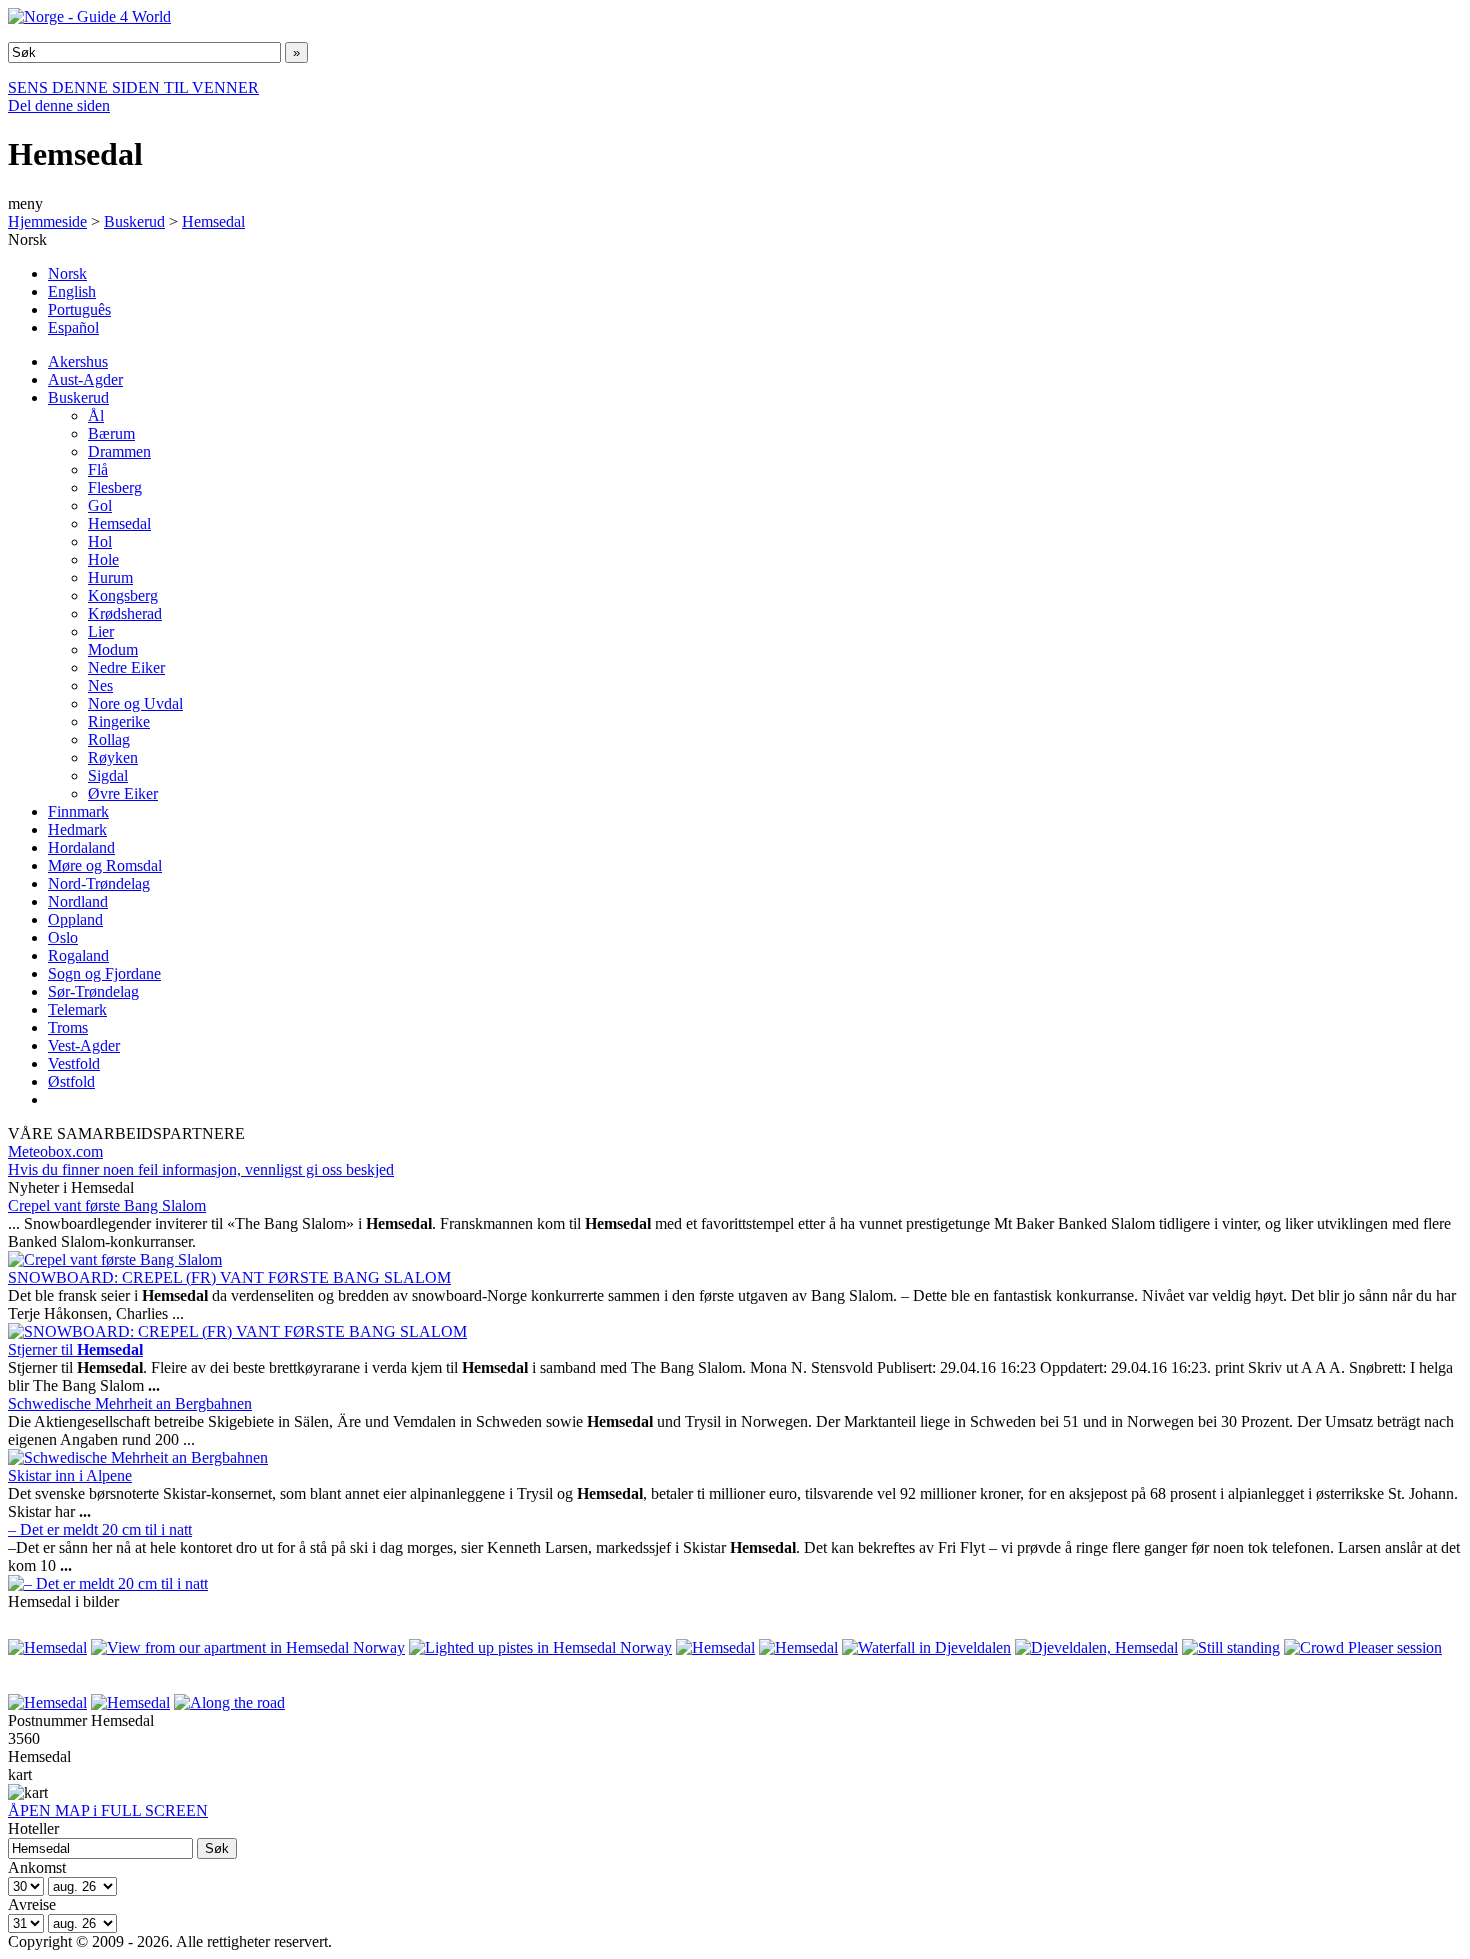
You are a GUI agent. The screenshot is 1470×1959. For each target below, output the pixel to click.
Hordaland (81, 847)
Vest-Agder (84, 1045)
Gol (100, 505)
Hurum (110, 577)
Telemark (77, 1009)
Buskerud (134, 221)
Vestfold (74, 1063)
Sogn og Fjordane (104, 973)
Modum (113, 649)
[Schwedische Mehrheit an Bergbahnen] (138, 1457)
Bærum (111, 433)
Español (73, 327)
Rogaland (78, 955)
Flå (98, 469)
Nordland (78, 901)
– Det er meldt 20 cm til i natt (100, 1529)
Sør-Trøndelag (93, 991)
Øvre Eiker (123, 793)
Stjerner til (75, 1349)
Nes (100, 685)
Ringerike (119, 721)
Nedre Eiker (126, 667)
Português (79, 309)
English (72, 291)
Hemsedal (213, 221)
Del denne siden (59, 105)
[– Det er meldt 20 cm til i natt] (108, 1583)
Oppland (75, 919)
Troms (68, 1027)
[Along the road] (229, 1702)
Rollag (109, 739)
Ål (96, 415)
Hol (100, 541)
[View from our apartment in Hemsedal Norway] (248, 1647)
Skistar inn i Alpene (70, 1475)
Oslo (63, 937)
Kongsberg (123, 595)
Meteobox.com (55, 1151)
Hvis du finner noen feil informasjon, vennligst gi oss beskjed (201, 1169)
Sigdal (108, 775)
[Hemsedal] (47, 1647)
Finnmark (78, 811)
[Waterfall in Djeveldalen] (926, 1647)
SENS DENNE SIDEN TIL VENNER (133, 87)
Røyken (113, 757)
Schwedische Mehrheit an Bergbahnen (130, 1403)
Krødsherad (125, 613)
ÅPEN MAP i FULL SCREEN (108, 1810)
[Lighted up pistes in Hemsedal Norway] (540, 1647)
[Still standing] (1231, 1647)
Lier (101, 631)
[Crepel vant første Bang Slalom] (115, 1259)
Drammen (119, 451)
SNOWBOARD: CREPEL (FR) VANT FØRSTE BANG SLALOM (229, 1277)
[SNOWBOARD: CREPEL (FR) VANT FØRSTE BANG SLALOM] (237, 1331)
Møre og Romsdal (105, 865)
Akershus (78, 361)
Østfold (71, 1081)
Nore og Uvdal (135, 703)
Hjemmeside (47, 221)
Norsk (67, 273)
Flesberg (115, 487)
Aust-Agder (85, 379)
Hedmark (77, 829)
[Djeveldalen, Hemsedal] (1096, 1647)
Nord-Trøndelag (99, 883)
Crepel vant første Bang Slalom (107, 1205)
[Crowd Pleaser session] (1363, 1647)
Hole (103, 559)
